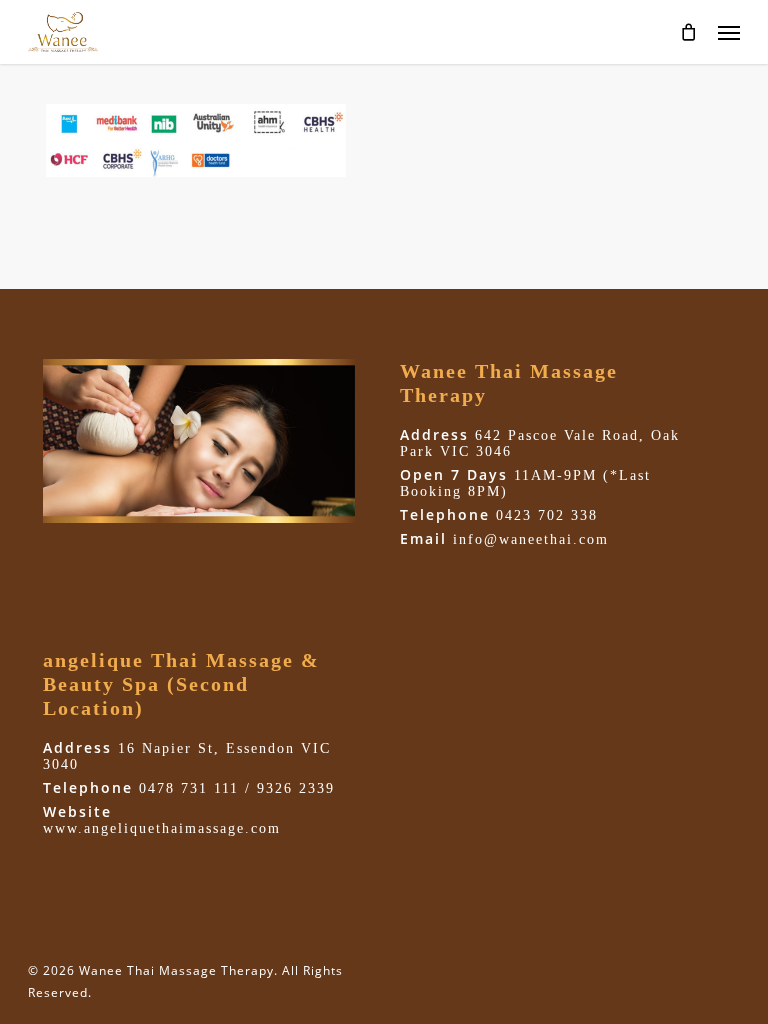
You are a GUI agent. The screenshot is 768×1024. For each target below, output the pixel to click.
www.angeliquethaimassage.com (162, 828)
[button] (729, 32)
